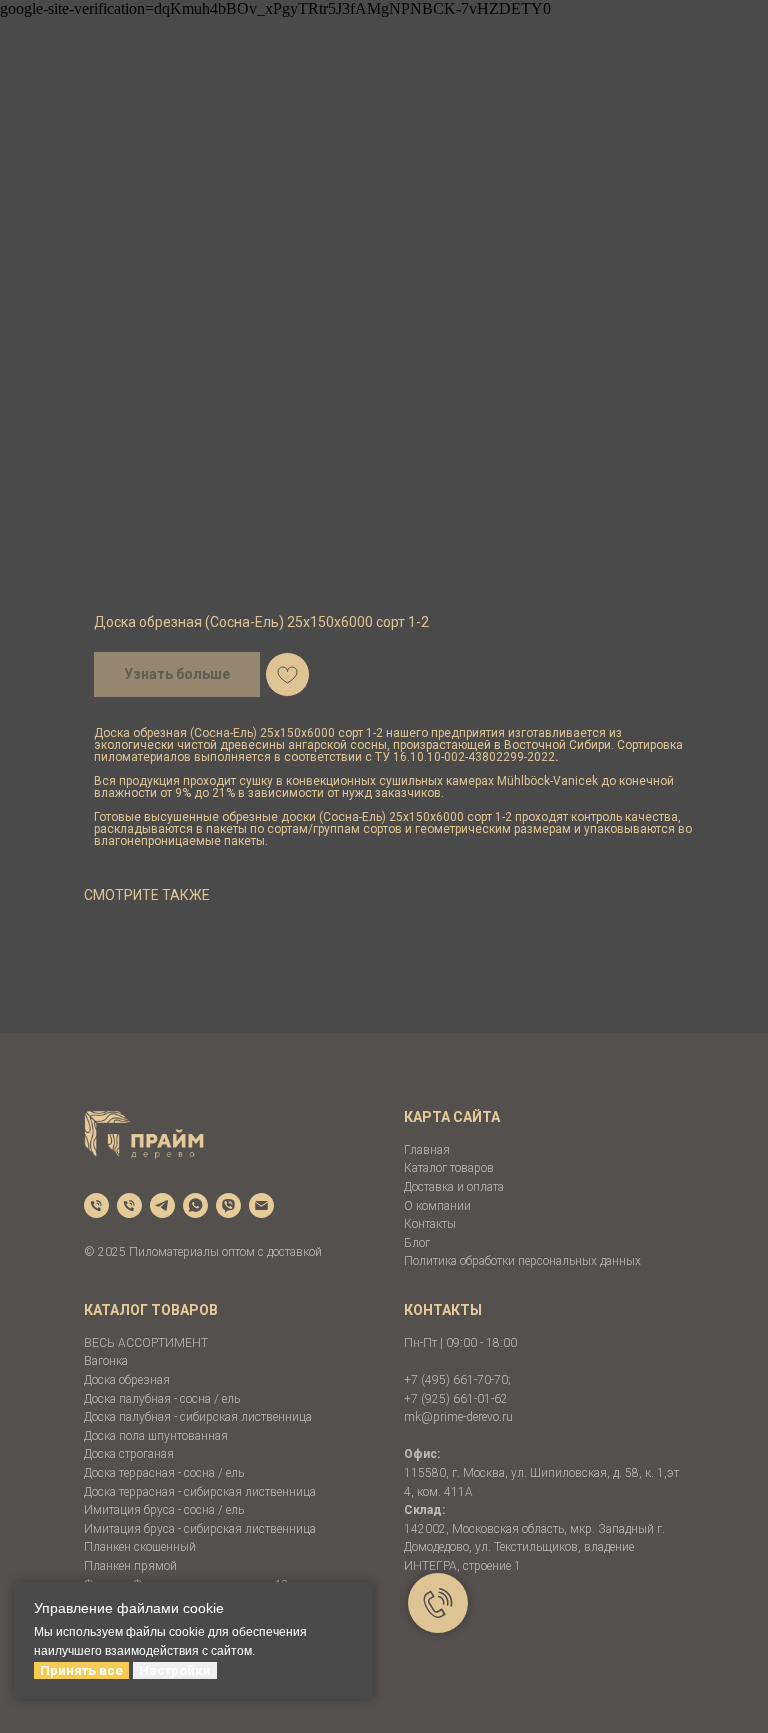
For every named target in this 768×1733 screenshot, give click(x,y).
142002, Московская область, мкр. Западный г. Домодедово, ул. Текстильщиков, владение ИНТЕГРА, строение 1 (534, 1547)
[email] (261, 1205)
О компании (437, 1206)
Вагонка (106, 1361)
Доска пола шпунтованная (156, 1436)
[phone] (96, 1205)
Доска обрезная (127, 1380)
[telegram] (162, 1205)
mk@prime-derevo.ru (458, 1417)
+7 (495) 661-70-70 (456, 1380)
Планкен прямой (130, 1566)
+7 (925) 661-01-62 (456, 1399)
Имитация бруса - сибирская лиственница (200, 1529)
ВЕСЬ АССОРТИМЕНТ (146, 1343)
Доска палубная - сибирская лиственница (198, 1417)
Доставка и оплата (454, 1187)
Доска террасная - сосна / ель (164, 1473)
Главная (427, 1150)
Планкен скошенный (140, 1547)
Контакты (430, 1224)
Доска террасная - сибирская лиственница (200, 1492)
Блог (417, 1243)
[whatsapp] (195, 1205)
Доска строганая (129, 1454)
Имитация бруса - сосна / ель (164, 1510)
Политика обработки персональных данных (522, 1261)
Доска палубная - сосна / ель (162, 1399)
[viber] (228, 1205)
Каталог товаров (449, 1168)
